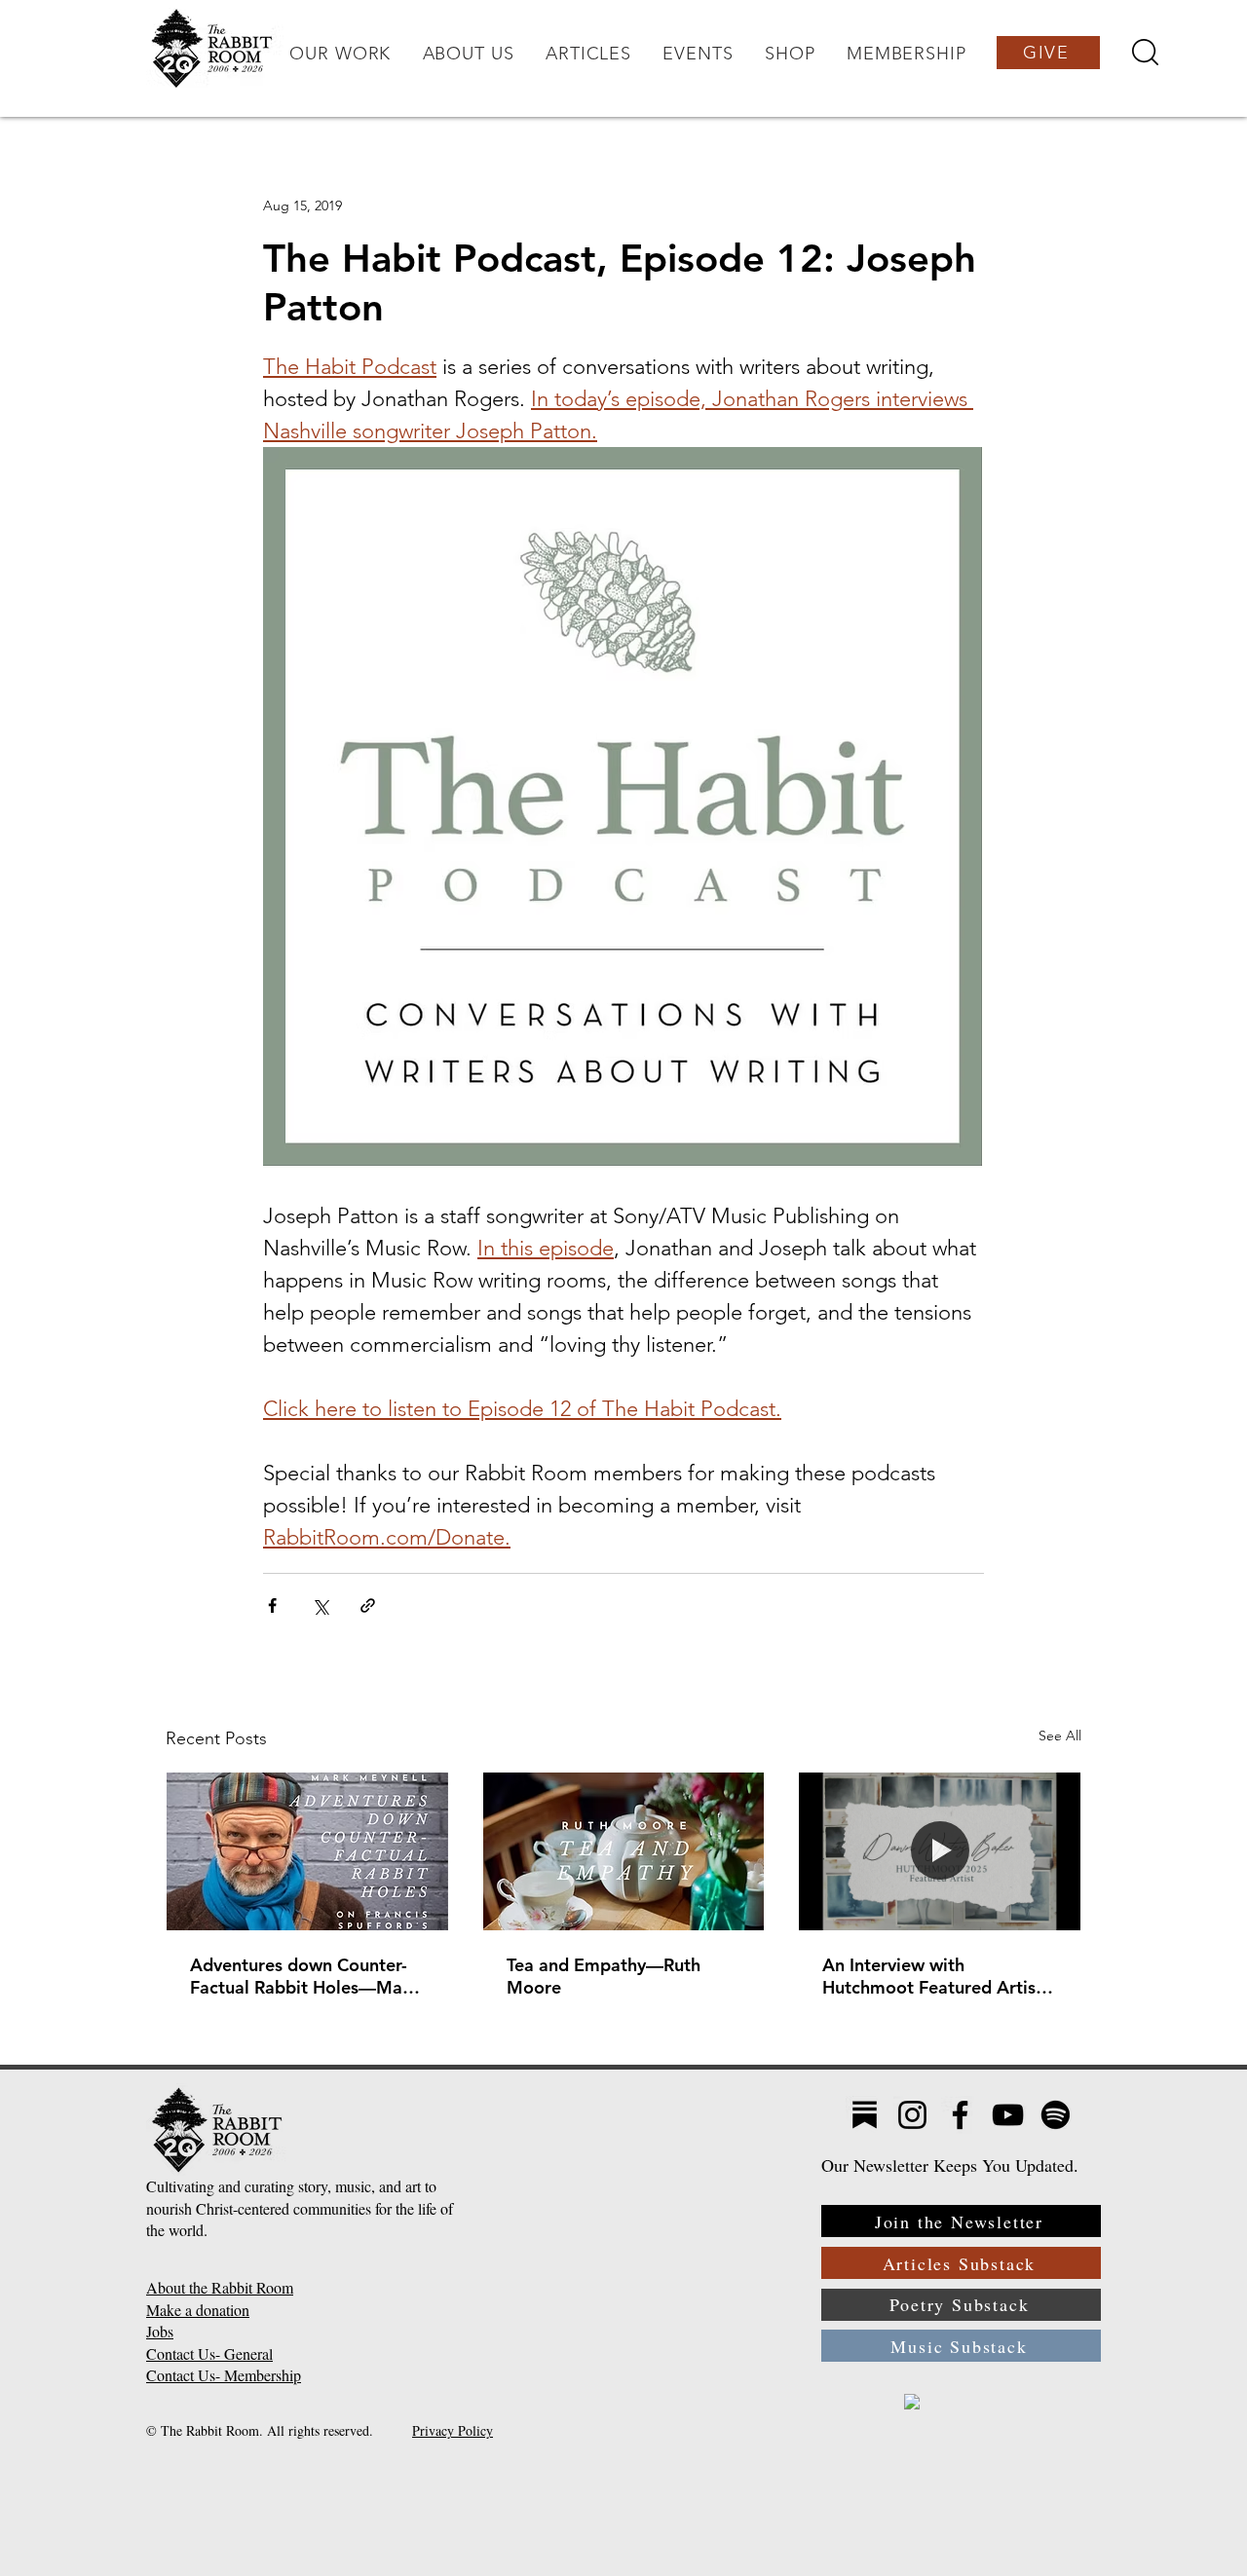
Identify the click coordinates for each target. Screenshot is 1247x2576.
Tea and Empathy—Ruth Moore (604, 1976)
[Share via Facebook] (272, 1605)
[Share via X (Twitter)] (320, 1605)
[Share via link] (368, 1605)
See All (1060, 1736)
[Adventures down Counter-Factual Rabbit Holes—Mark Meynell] (307, 1851)
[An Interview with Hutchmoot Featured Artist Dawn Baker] (940, 1851)
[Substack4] (865, 2115)
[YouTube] (1008, 2115)
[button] (340, 54)
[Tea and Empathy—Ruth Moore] (624, 1851)
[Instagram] (912, 2115)
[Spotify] (1056, 2115)
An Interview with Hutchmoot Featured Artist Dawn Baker (932, 1976)
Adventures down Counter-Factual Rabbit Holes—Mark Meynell (304, 1976)
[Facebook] (960, 2115)
